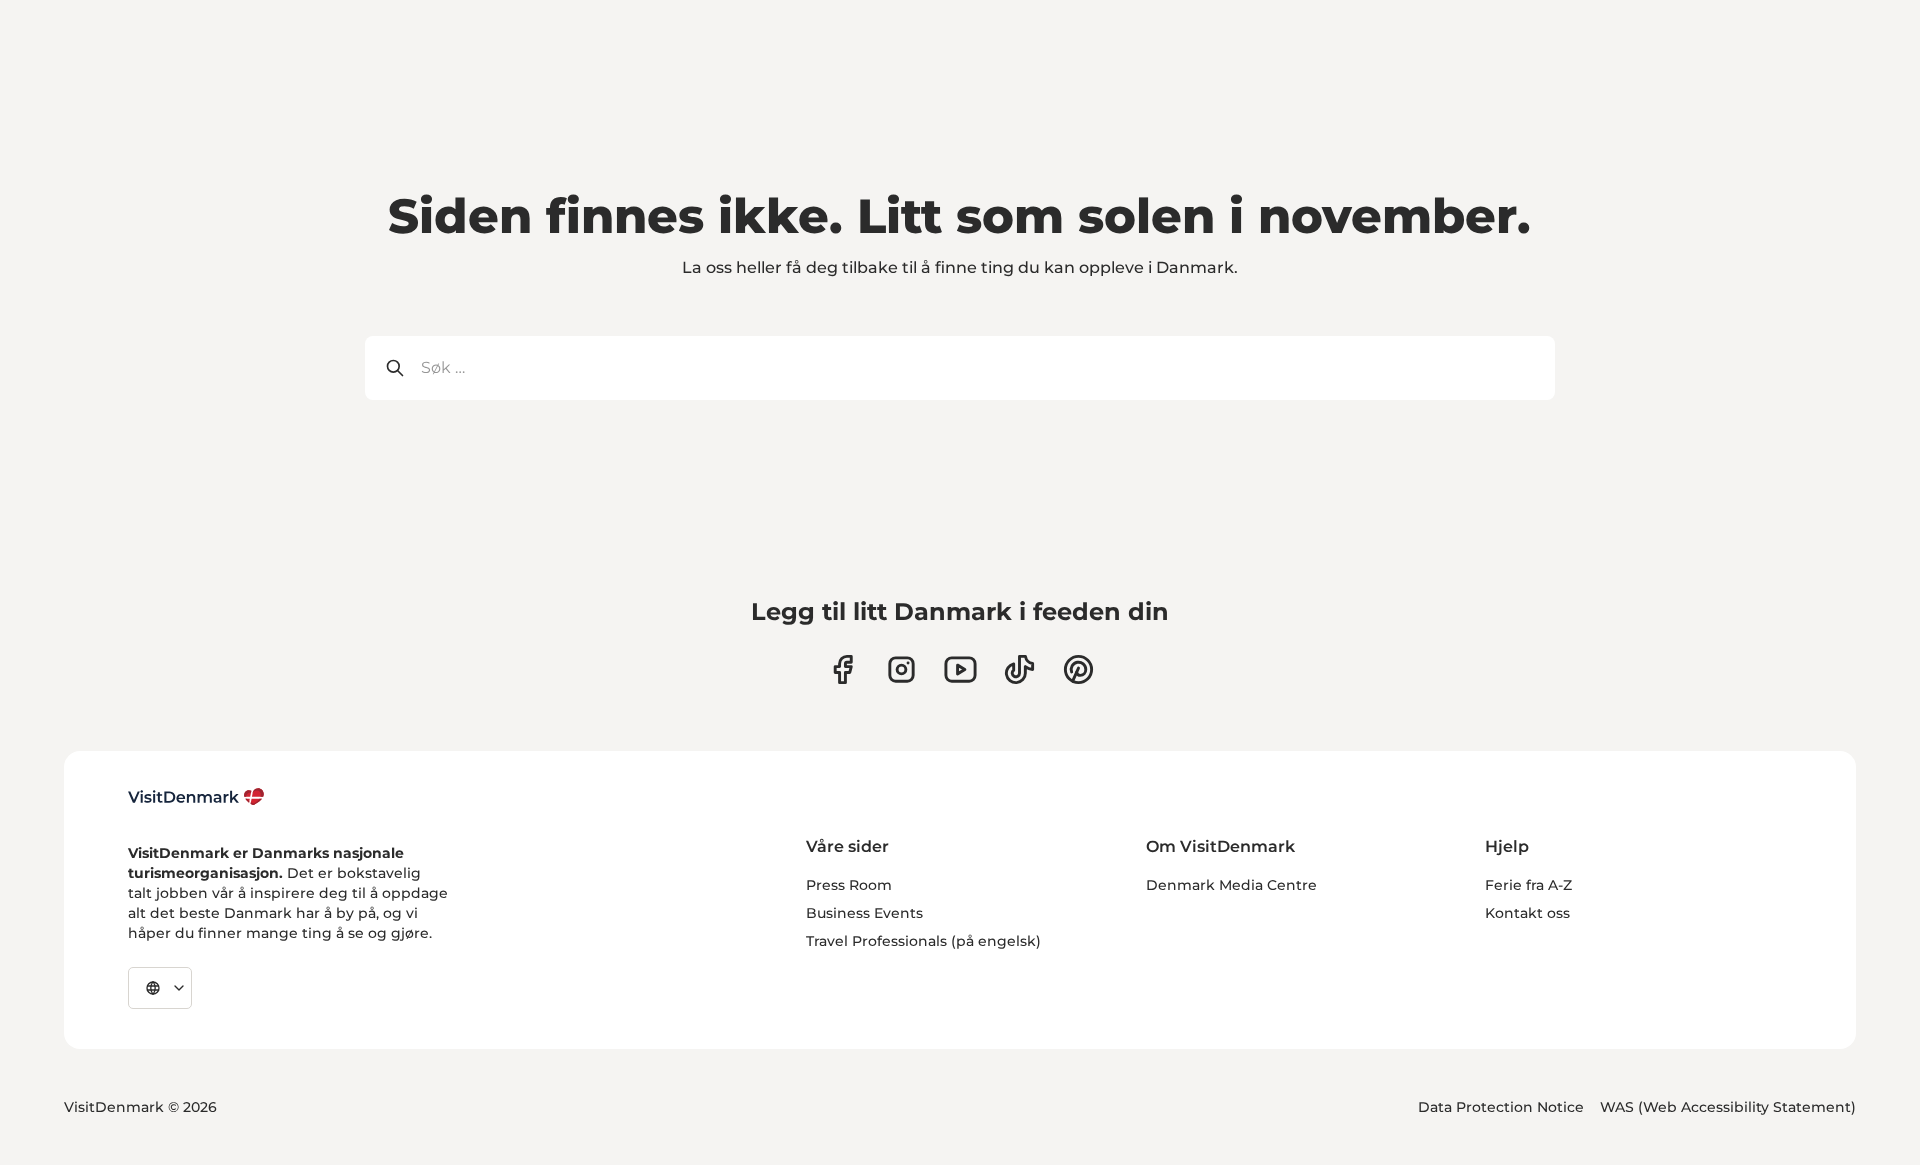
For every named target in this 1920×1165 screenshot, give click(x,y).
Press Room (849, 885)
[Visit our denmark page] (842, 669)
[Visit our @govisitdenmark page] (1019, 669)
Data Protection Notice (1501, 1107)
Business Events (864, 913)
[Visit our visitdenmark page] (960, 669)
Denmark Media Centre (1231, 885)
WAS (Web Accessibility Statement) (1728, 1107)
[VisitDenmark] (196, 797)
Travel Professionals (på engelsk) (923, 941)
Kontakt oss (1527, 913)
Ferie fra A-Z (1528, 885)
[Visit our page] (901, 669)
